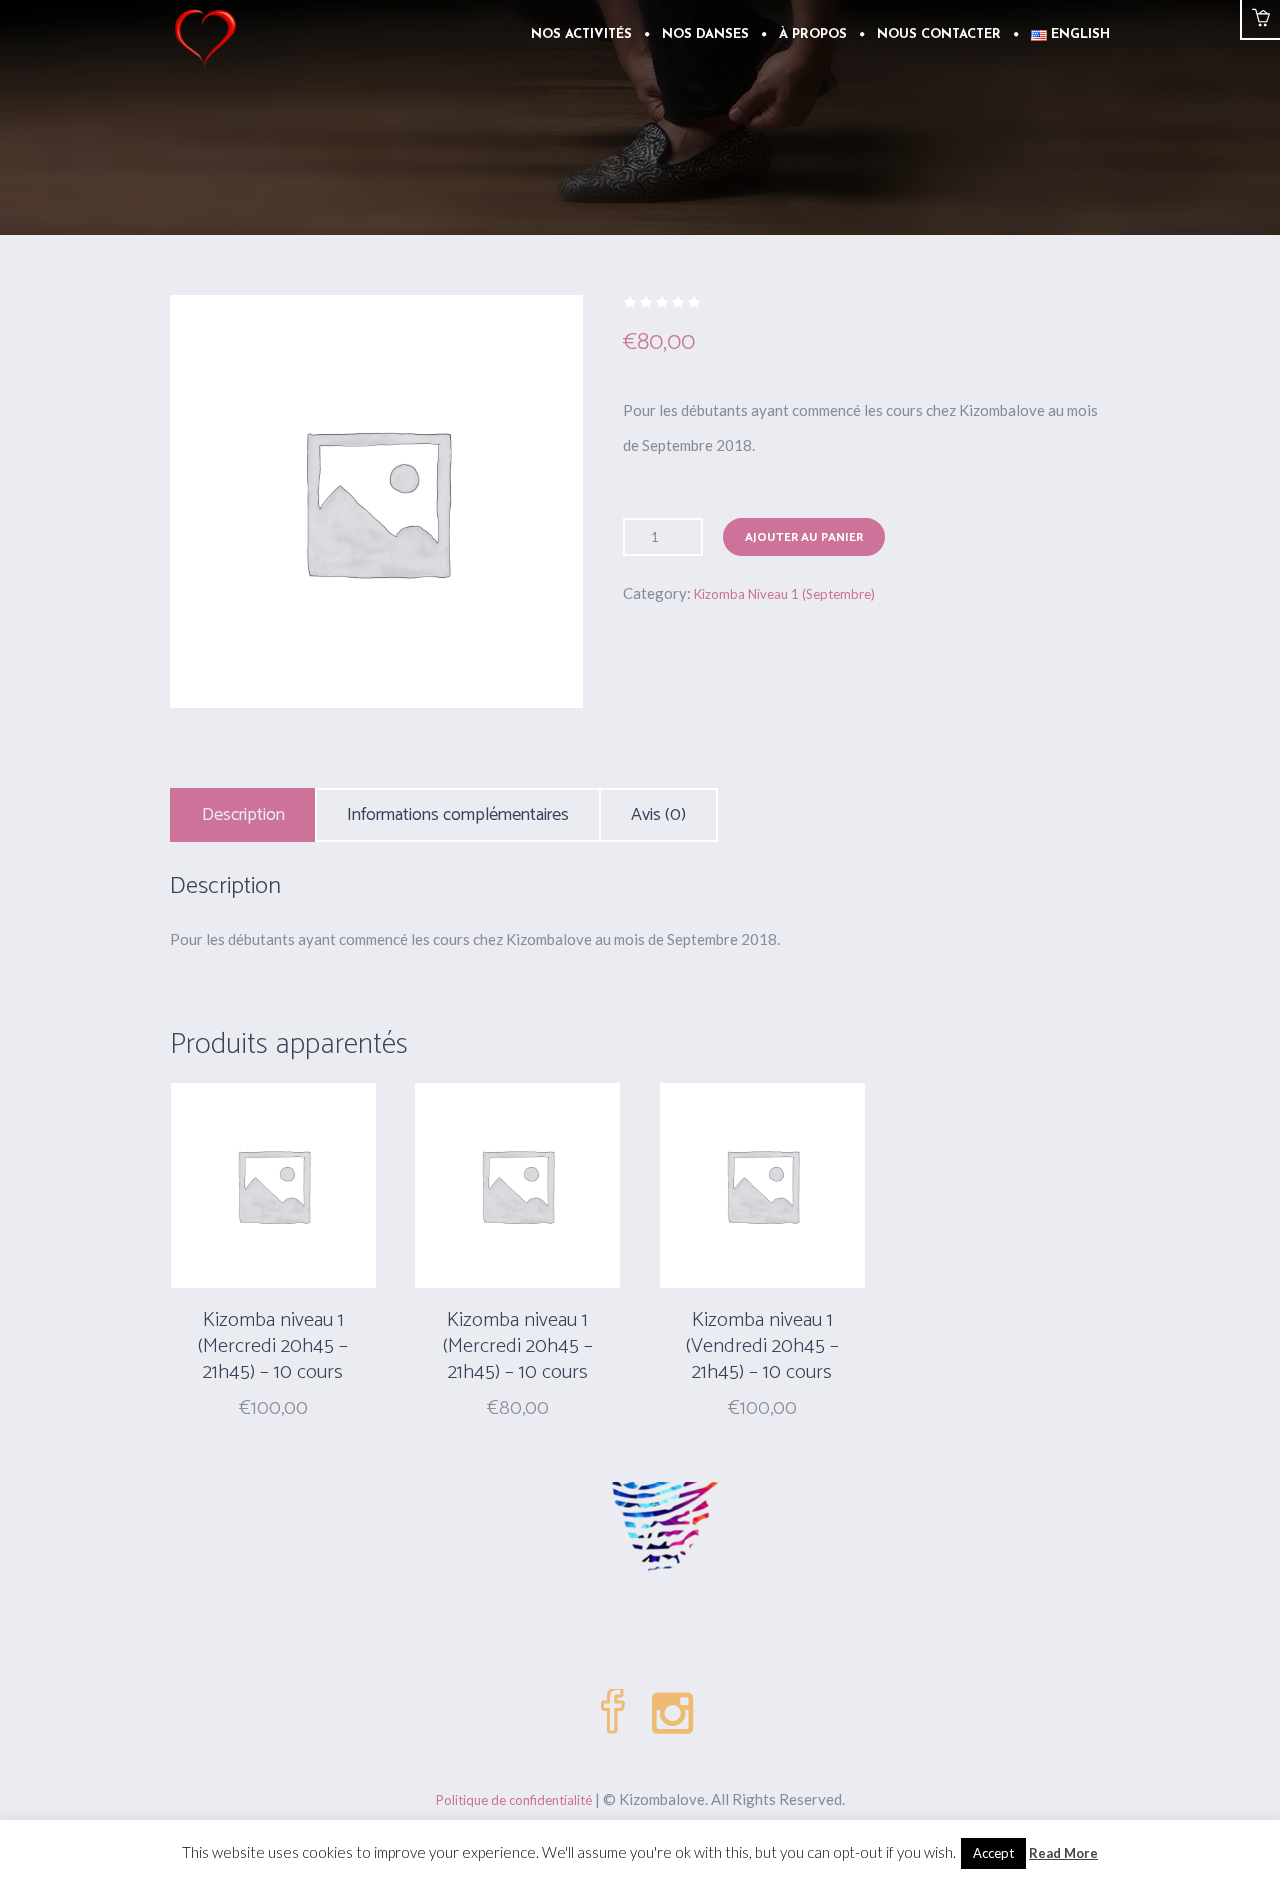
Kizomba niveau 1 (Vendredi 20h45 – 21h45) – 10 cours (762, 1346)
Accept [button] (993, 1853)
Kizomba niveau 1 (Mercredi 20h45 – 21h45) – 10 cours (273, 1346)
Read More (1063, 1853)
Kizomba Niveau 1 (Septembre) (784, 594)
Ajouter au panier (804, 537)
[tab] (243, 815)
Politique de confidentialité (514, 1800)
